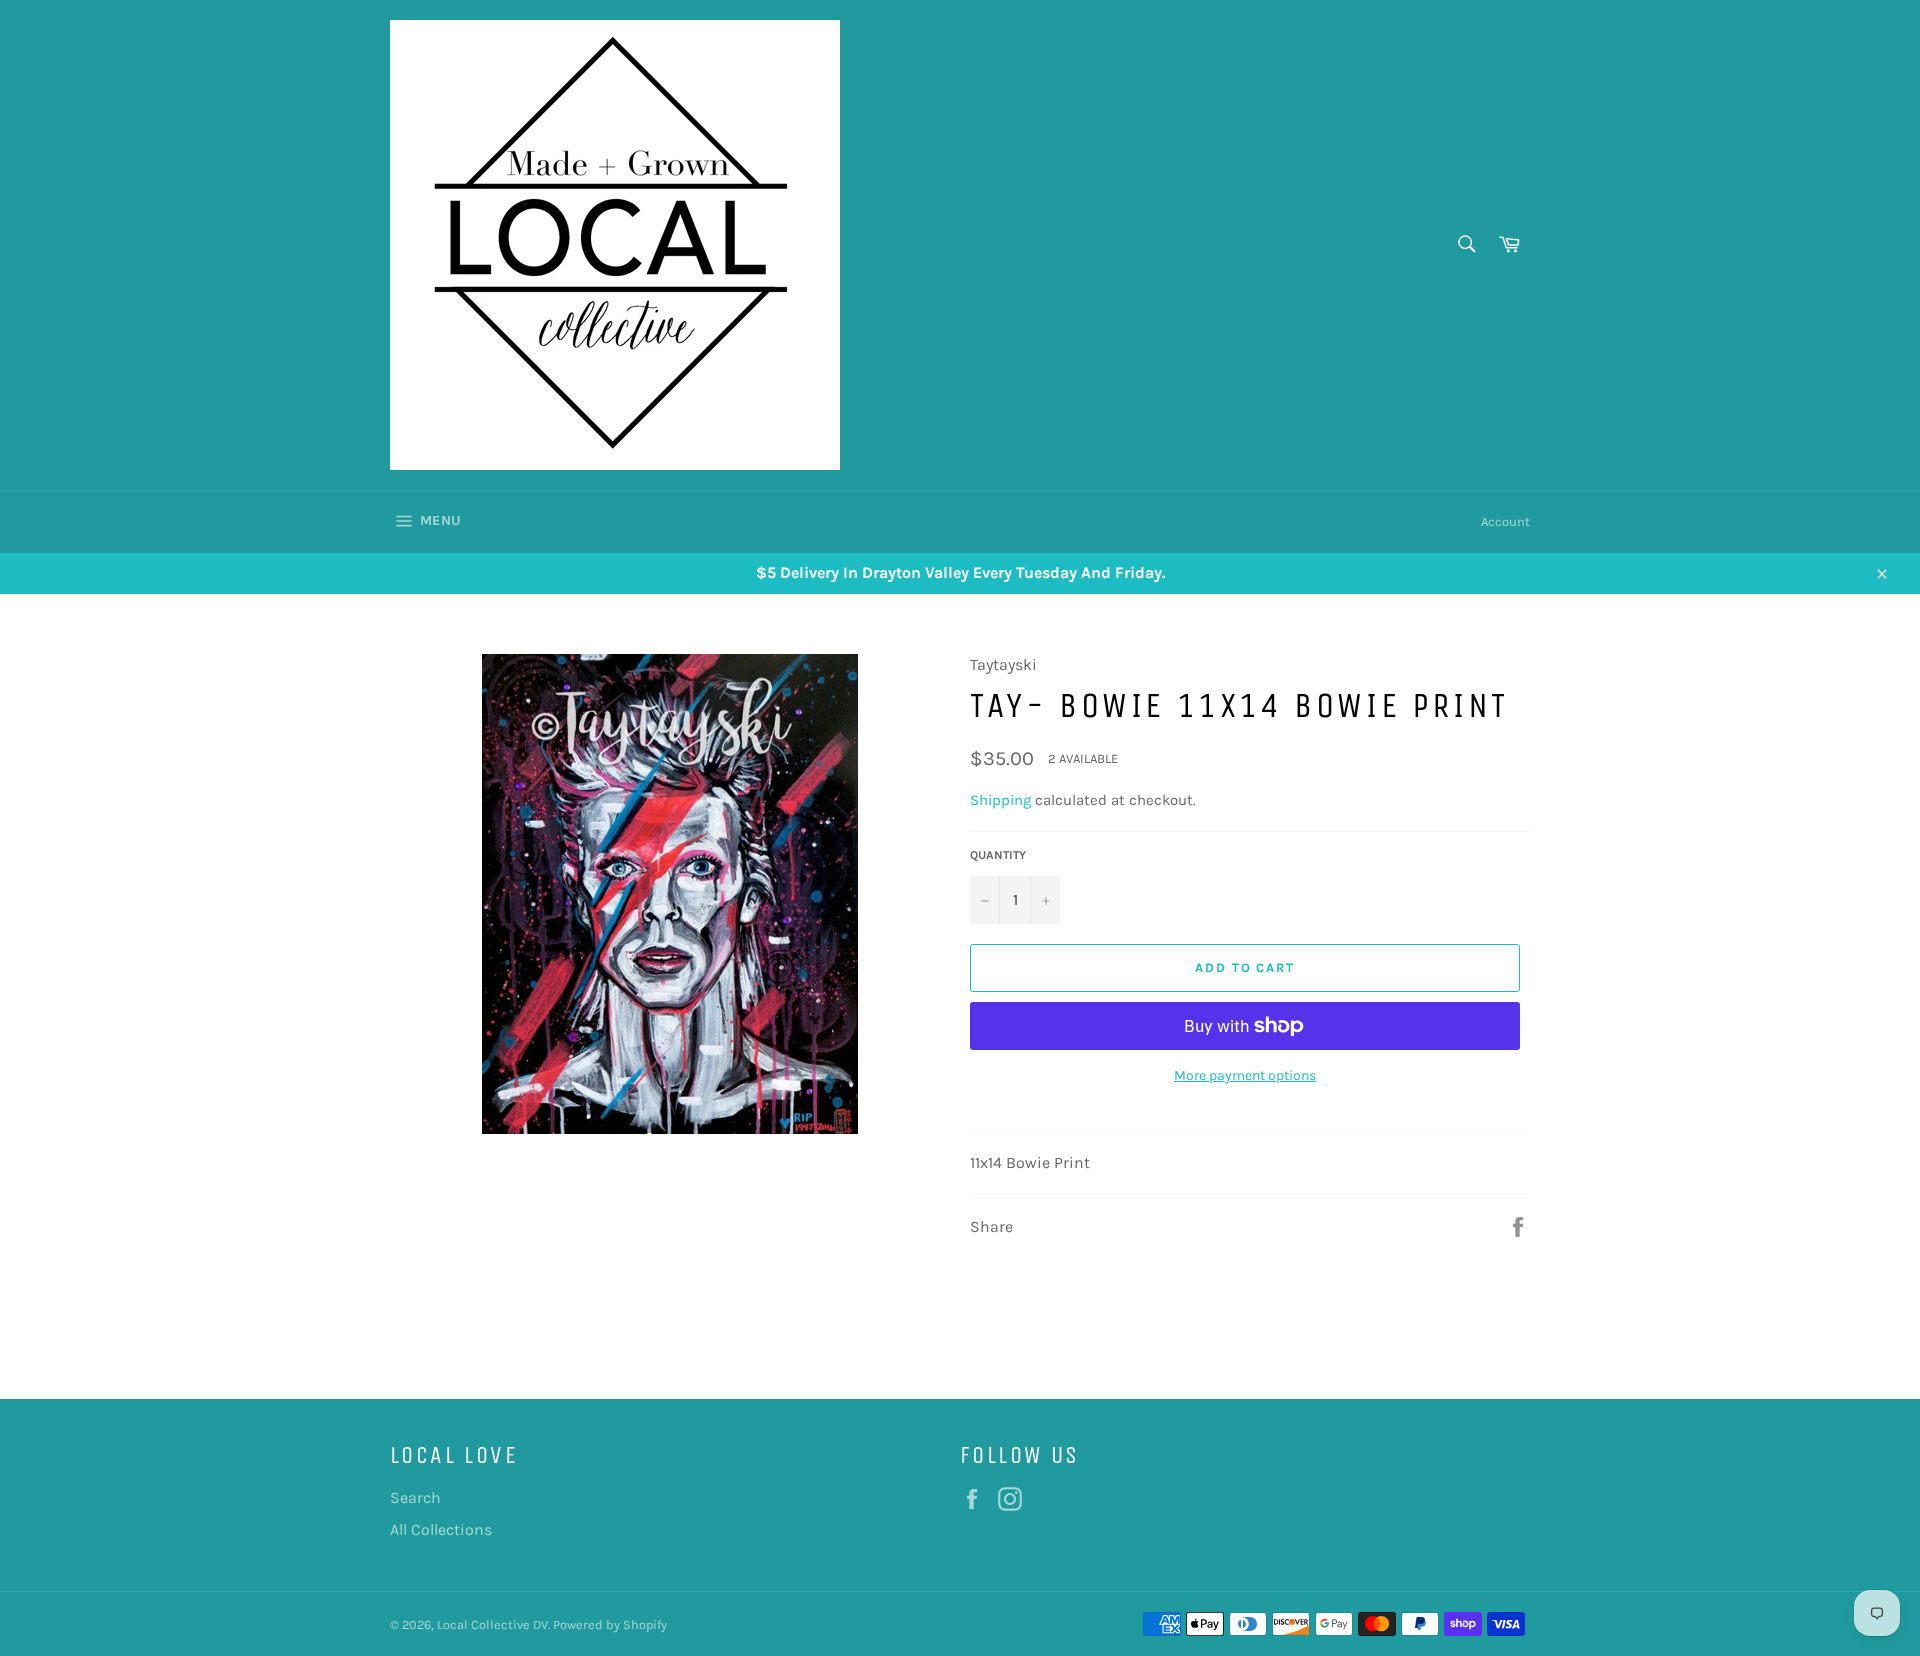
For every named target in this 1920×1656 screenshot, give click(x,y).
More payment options (1245, 1075)
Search (415, 1497)
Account (1505, 521)
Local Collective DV (492, 1624)
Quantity (998, 855)
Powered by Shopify (610, 1624)
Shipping (1000, 800)
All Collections (441, 1529)
